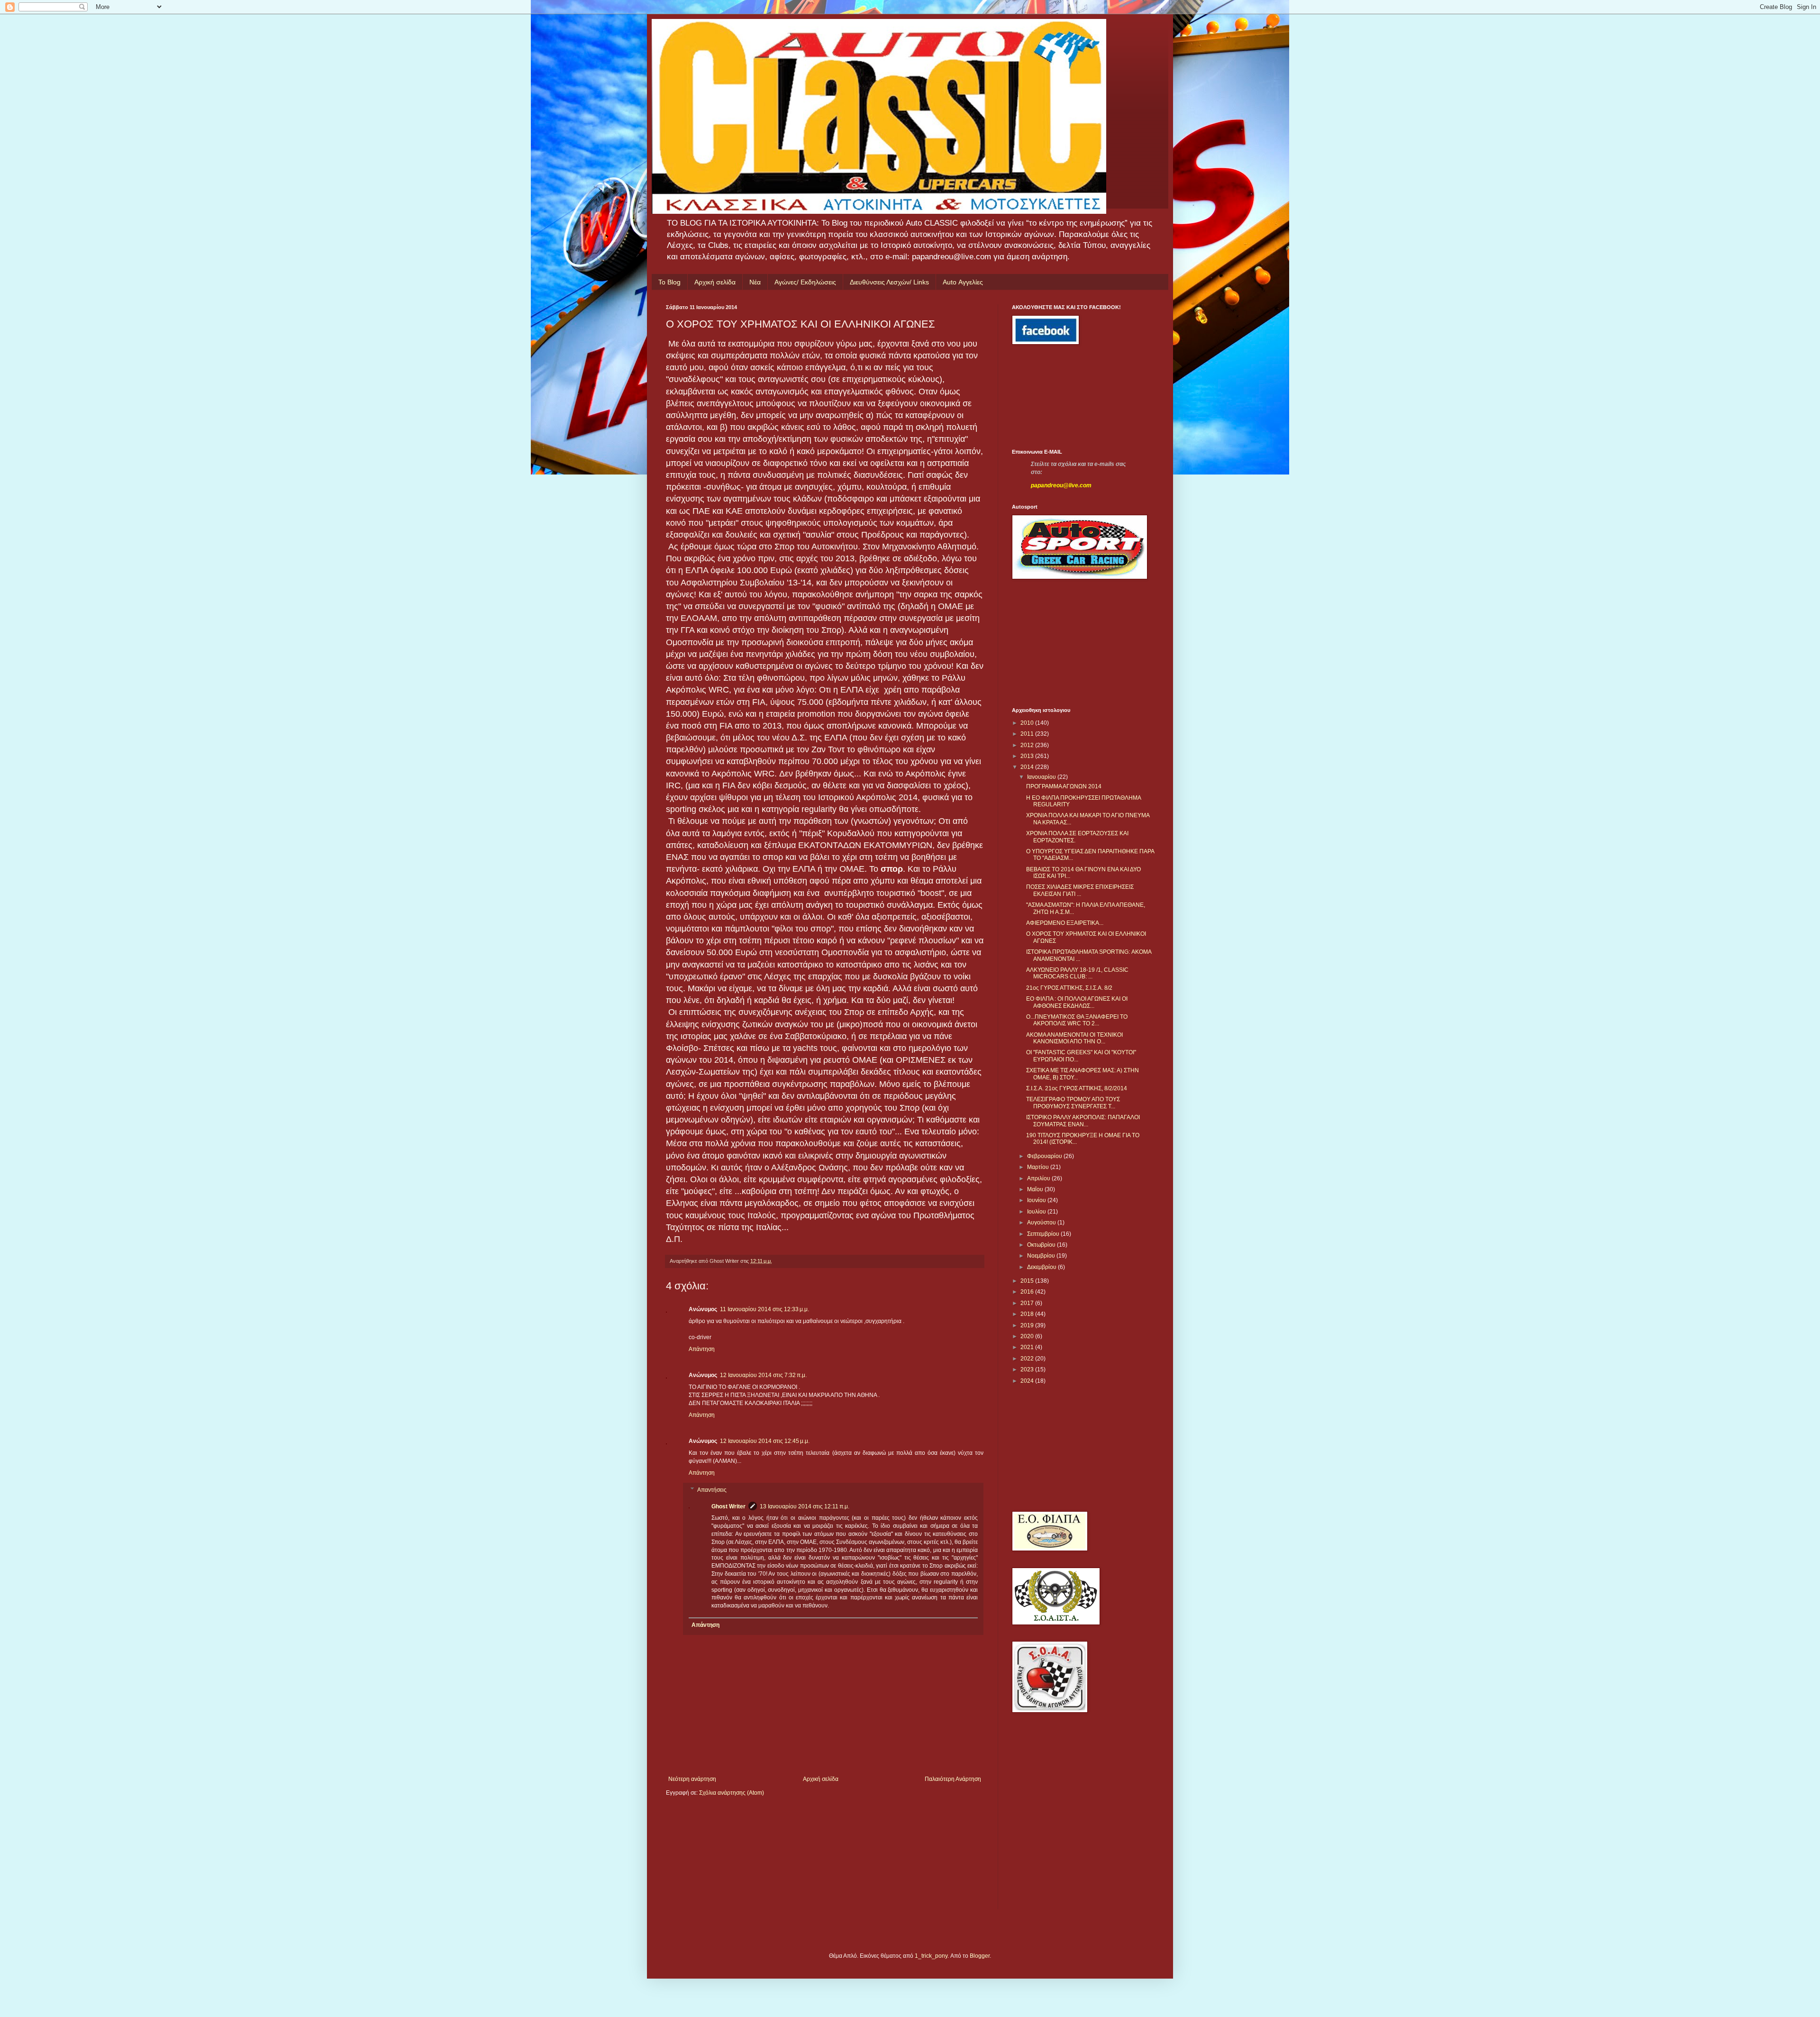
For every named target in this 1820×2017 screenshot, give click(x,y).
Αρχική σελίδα (715, 282)
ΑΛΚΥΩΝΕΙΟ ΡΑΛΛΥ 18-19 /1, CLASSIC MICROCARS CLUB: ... (1077, 973)
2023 (1028, 1369)
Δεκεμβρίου (1042, 1267)
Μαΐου (1036, 1189)
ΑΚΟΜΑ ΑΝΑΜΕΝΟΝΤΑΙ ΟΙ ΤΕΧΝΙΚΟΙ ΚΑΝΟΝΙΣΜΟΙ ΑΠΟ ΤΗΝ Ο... (1074, 1038)
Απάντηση (702, 1349)
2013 (1028, 756)
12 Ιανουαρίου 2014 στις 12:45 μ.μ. (765, 1441)
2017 (1028, 1303)
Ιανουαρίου (1042, 777)
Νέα (755, 282)
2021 (1028, 1347)
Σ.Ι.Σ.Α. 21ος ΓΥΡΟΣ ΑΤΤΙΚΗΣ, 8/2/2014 (1077, 1088)
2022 (1028, 1359)
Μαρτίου (1039, 1167)
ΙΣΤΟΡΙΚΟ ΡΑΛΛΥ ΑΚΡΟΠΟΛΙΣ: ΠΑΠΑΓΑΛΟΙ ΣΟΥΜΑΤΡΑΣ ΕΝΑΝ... (1083, 1121)
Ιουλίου (1037, 1212)
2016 (1028, 1292)
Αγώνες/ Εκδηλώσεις (805, 282)
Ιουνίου (1037, 1200)
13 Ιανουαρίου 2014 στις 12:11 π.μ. (805, 1506)
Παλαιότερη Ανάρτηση (953, 1779)
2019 (1028, 1325)
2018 (1028, 1314)
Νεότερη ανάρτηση (692, 1779)
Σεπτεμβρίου (1044, 1234)
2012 (1028, 745)
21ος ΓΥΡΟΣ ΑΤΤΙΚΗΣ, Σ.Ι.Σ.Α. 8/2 (1069, 988)
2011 (1028, 734)
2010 (1028, 723)
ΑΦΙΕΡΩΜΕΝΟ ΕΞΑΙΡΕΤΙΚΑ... (1065, 923)
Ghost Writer (728, 1506)
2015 (1028, 1281)
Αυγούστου (1042, 1223)
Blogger (980, 1956)
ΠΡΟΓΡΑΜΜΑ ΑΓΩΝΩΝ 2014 (1064, 786)
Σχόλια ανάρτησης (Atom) (732, 1793)
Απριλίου (1039, 1178)
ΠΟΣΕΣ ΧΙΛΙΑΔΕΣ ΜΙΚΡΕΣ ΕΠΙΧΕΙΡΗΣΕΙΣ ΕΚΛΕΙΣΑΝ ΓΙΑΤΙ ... (1080, 890)
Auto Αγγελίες (963, 282)
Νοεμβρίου (1042, 1256)
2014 (1028, 767)
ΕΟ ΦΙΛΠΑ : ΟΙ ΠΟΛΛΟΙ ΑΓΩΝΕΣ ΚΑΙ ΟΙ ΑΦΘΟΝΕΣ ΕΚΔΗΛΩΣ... (1077, 1002)
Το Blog (669, 282)
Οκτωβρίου (1042, 1245)
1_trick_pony (931, 1956)
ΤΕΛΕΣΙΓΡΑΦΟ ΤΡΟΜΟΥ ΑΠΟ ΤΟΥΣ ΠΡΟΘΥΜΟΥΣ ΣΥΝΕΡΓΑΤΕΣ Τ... (1073, 1103)
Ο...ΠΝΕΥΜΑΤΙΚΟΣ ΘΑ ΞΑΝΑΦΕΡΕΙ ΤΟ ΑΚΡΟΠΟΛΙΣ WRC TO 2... (1077, 1020)
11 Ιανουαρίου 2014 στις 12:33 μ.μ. (764, 1309)
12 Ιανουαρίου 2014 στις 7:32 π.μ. (763, 1375)
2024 (1028, 1381)
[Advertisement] (1055, 397)
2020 (1028, 1336)
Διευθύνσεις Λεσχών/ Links (889, 282)
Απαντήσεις (712, 1490)
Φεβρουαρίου (1045, 1156)
